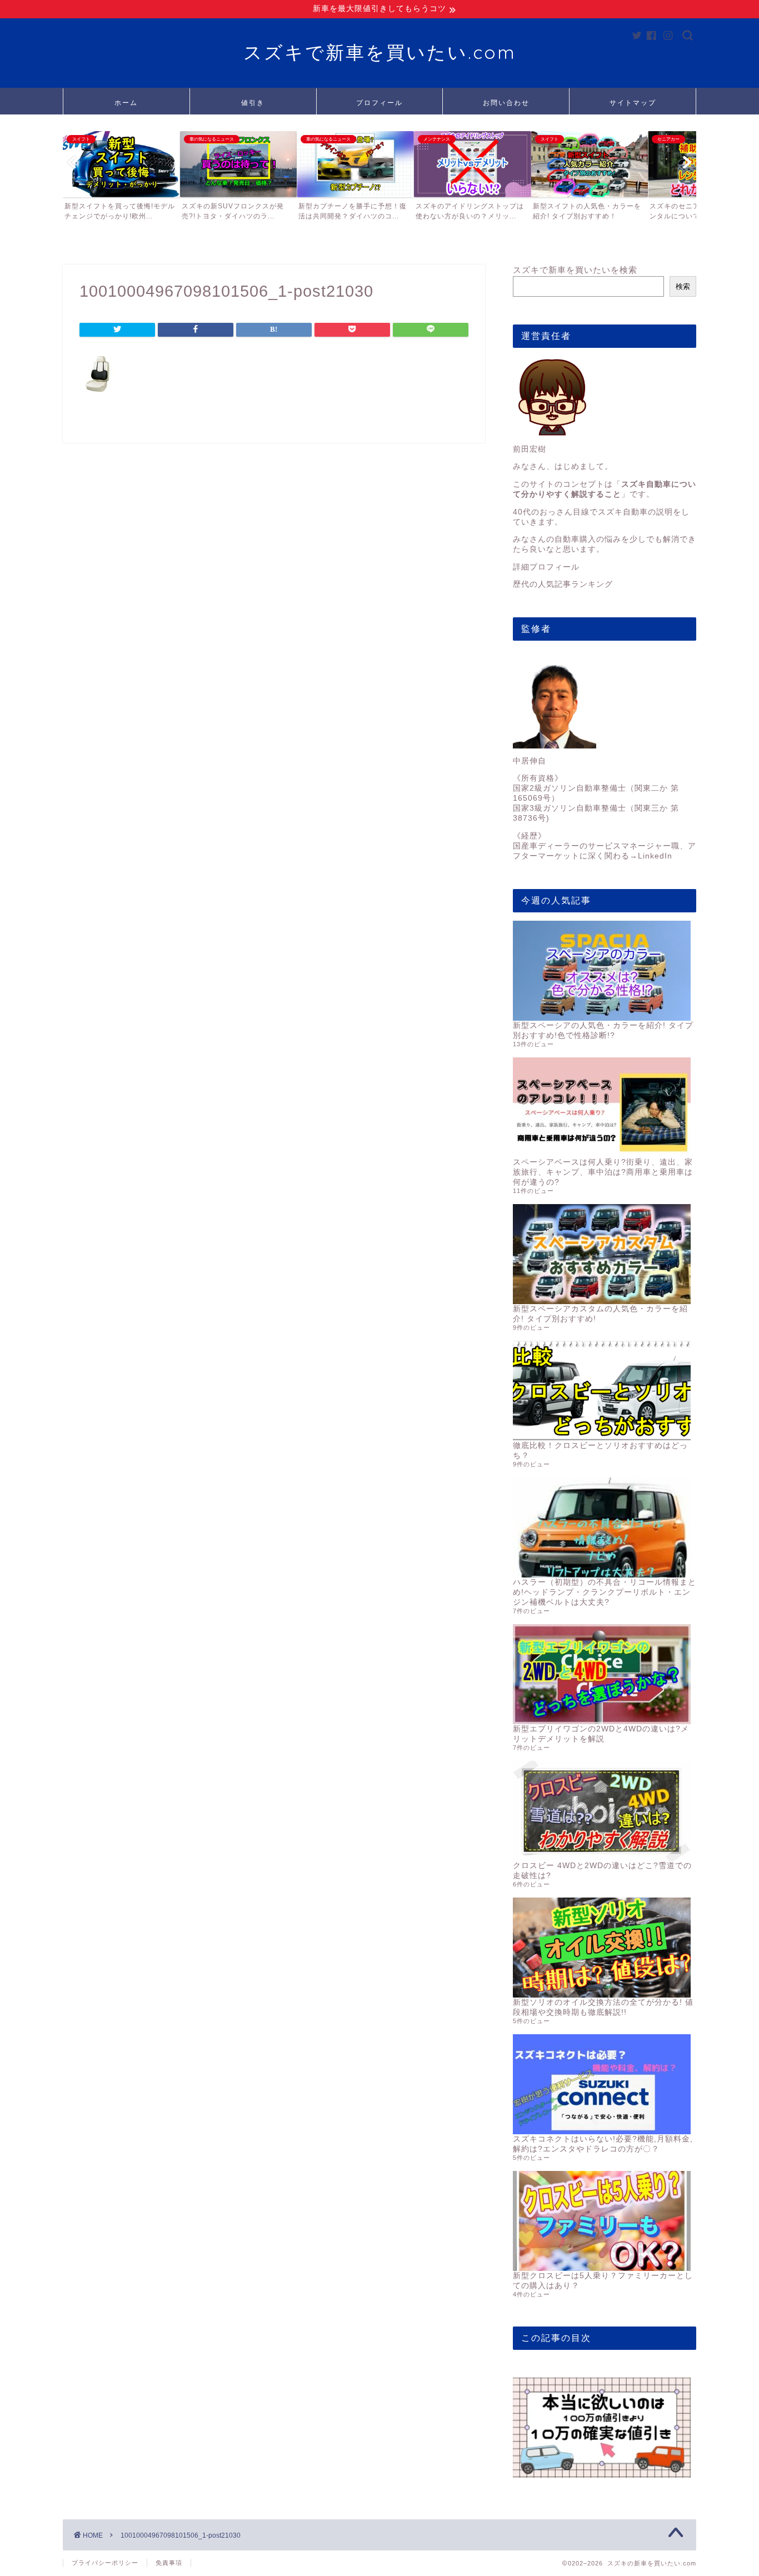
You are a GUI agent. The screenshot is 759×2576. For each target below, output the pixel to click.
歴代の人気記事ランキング (563, 584)
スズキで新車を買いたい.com (380, 52)
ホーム (126, 103)
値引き (253, 103)
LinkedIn (655, 856)
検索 (683, 286)
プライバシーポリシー (105, 2563)
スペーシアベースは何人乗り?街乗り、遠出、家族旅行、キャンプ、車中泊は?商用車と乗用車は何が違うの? (603, 1172)
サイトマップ (633, 103)
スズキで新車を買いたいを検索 (575, 270)
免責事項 (169, 2563)
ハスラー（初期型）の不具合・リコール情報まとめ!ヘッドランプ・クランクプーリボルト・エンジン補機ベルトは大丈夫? (605, 1592)
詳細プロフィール (546, 567)
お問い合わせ (506, 103)
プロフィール (379, 103)
